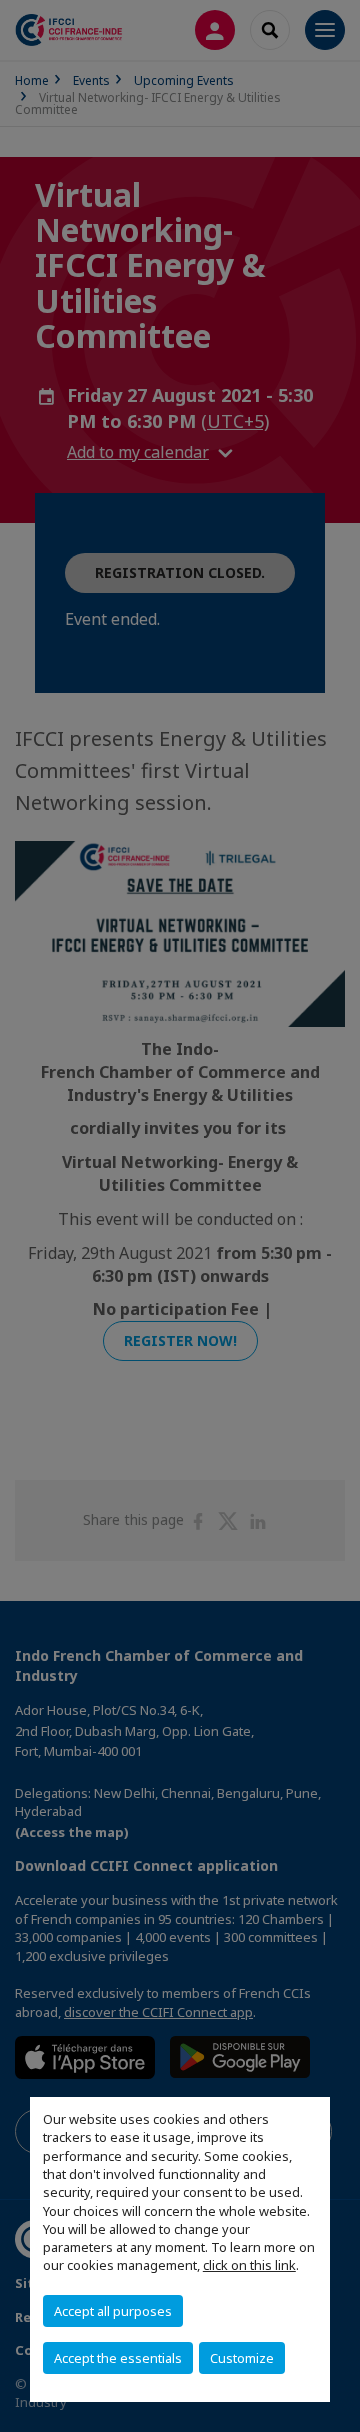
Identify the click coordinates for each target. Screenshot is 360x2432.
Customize (242, 2358)
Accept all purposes (113, 2311)
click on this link (249, 2265)
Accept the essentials (118, 2358)
